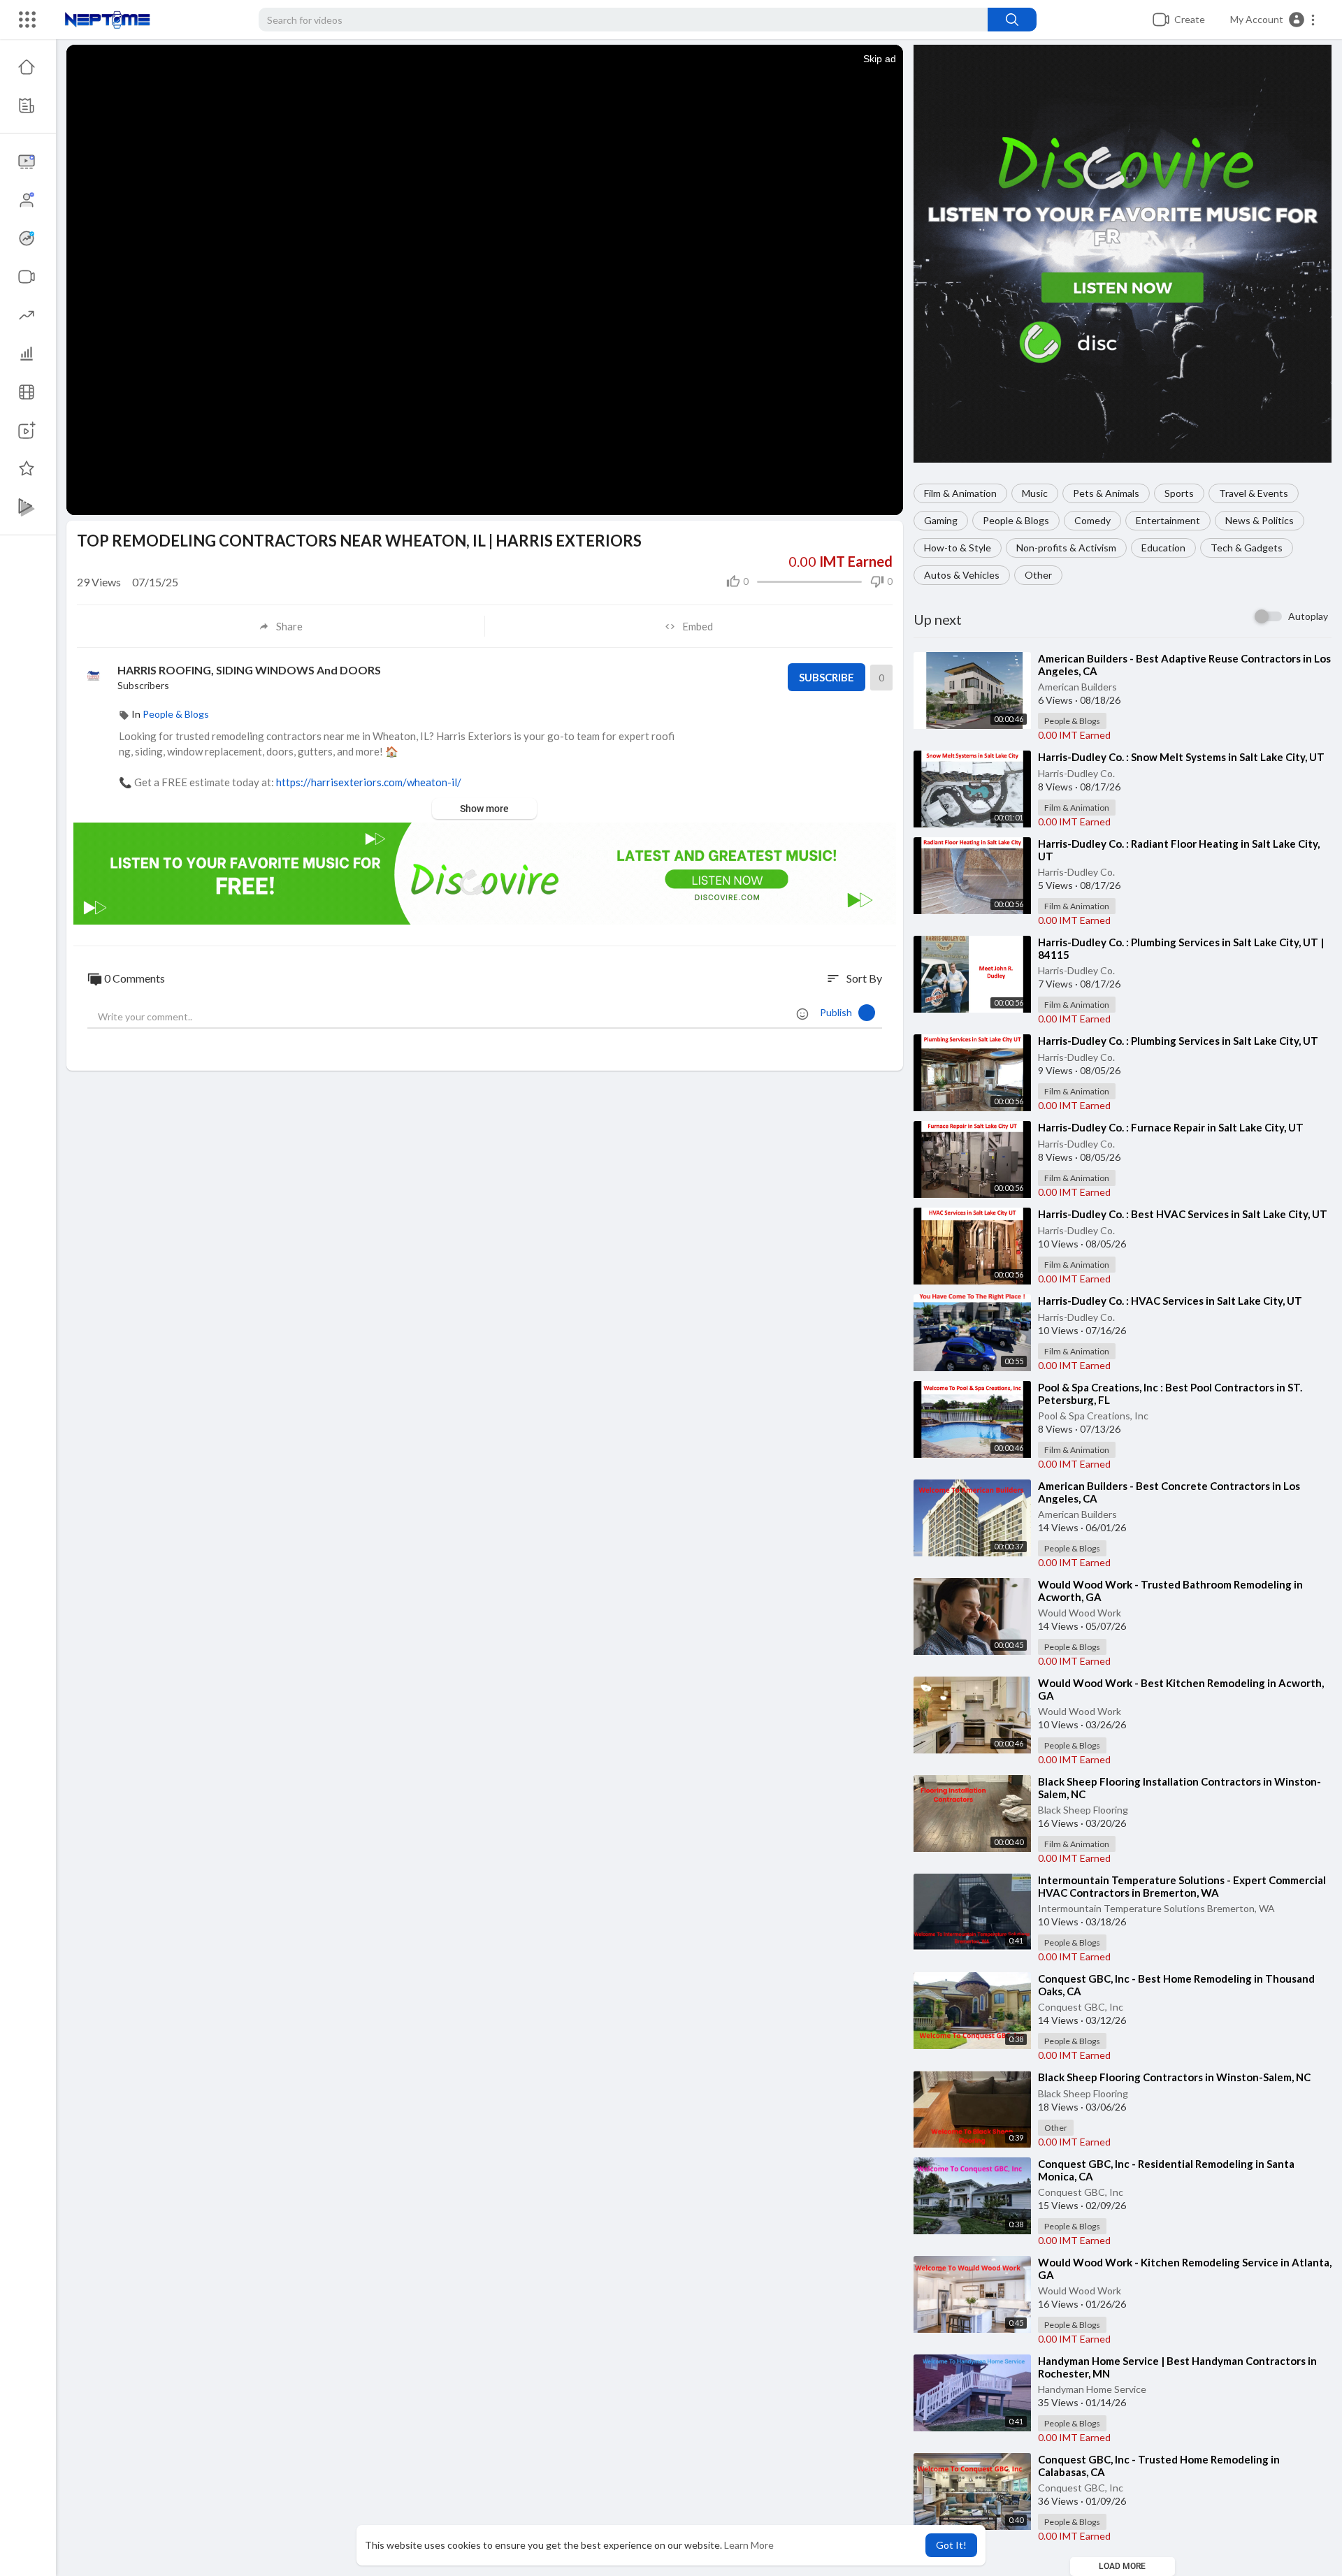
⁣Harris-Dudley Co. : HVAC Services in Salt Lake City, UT (1170, 1301)
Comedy (1092, 520)
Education (1163, 548)
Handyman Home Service (1092, 2389)
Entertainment (1168, 520)
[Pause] (85, 498)
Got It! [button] (951, 2545)
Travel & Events (1254, 493)
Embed (698, 626)
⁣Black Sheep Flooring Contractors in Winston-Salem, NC (1174, 2077)
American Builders (1077, 687)
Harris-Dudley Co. (1076, 773)
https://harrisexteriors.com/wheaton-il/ (369, 782)
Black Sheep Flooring (1083, 1810)
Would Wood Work (1080, 1613)
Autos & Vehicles (962, 575)
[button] (1273, 20)
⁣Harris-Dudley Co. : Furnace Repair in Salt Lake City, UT (1171, 1127)
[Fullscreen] (883, 498)
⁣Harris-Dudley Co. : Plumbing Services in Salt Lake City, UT (1178, 1041)
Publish (839, 1012)
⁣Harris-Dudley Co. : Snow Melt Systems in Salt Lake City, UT (1181, 757)
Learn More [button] (749, 2545)
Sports (1179, 493)
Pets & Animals (1106, 493)
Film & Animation (960, 493)
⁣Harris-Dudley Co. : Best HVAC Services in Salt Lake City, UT (1183, 1214)
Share (289, 626)
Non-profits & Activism (1066, 548)
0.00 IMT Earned (1074, 735)
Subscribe (827, 677)
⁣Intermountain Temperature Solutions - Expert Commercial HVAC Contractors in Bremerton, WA (1182, 1886)
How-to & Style (958, 548)
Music (1035, 493)
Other (1038, 575)
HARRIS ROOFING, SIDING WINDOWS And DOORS (249, 670)
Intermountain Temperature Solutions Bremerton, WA (1156, 1908)
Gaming (941, 520)
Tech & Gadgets (1247, 548)
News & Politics (1260, 520)
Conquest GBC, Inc (1081, 2007)
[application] (485, 239)
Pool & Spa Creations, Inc (1093, 1416)
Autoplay (1308, 616)
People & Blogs (1016, 520)
